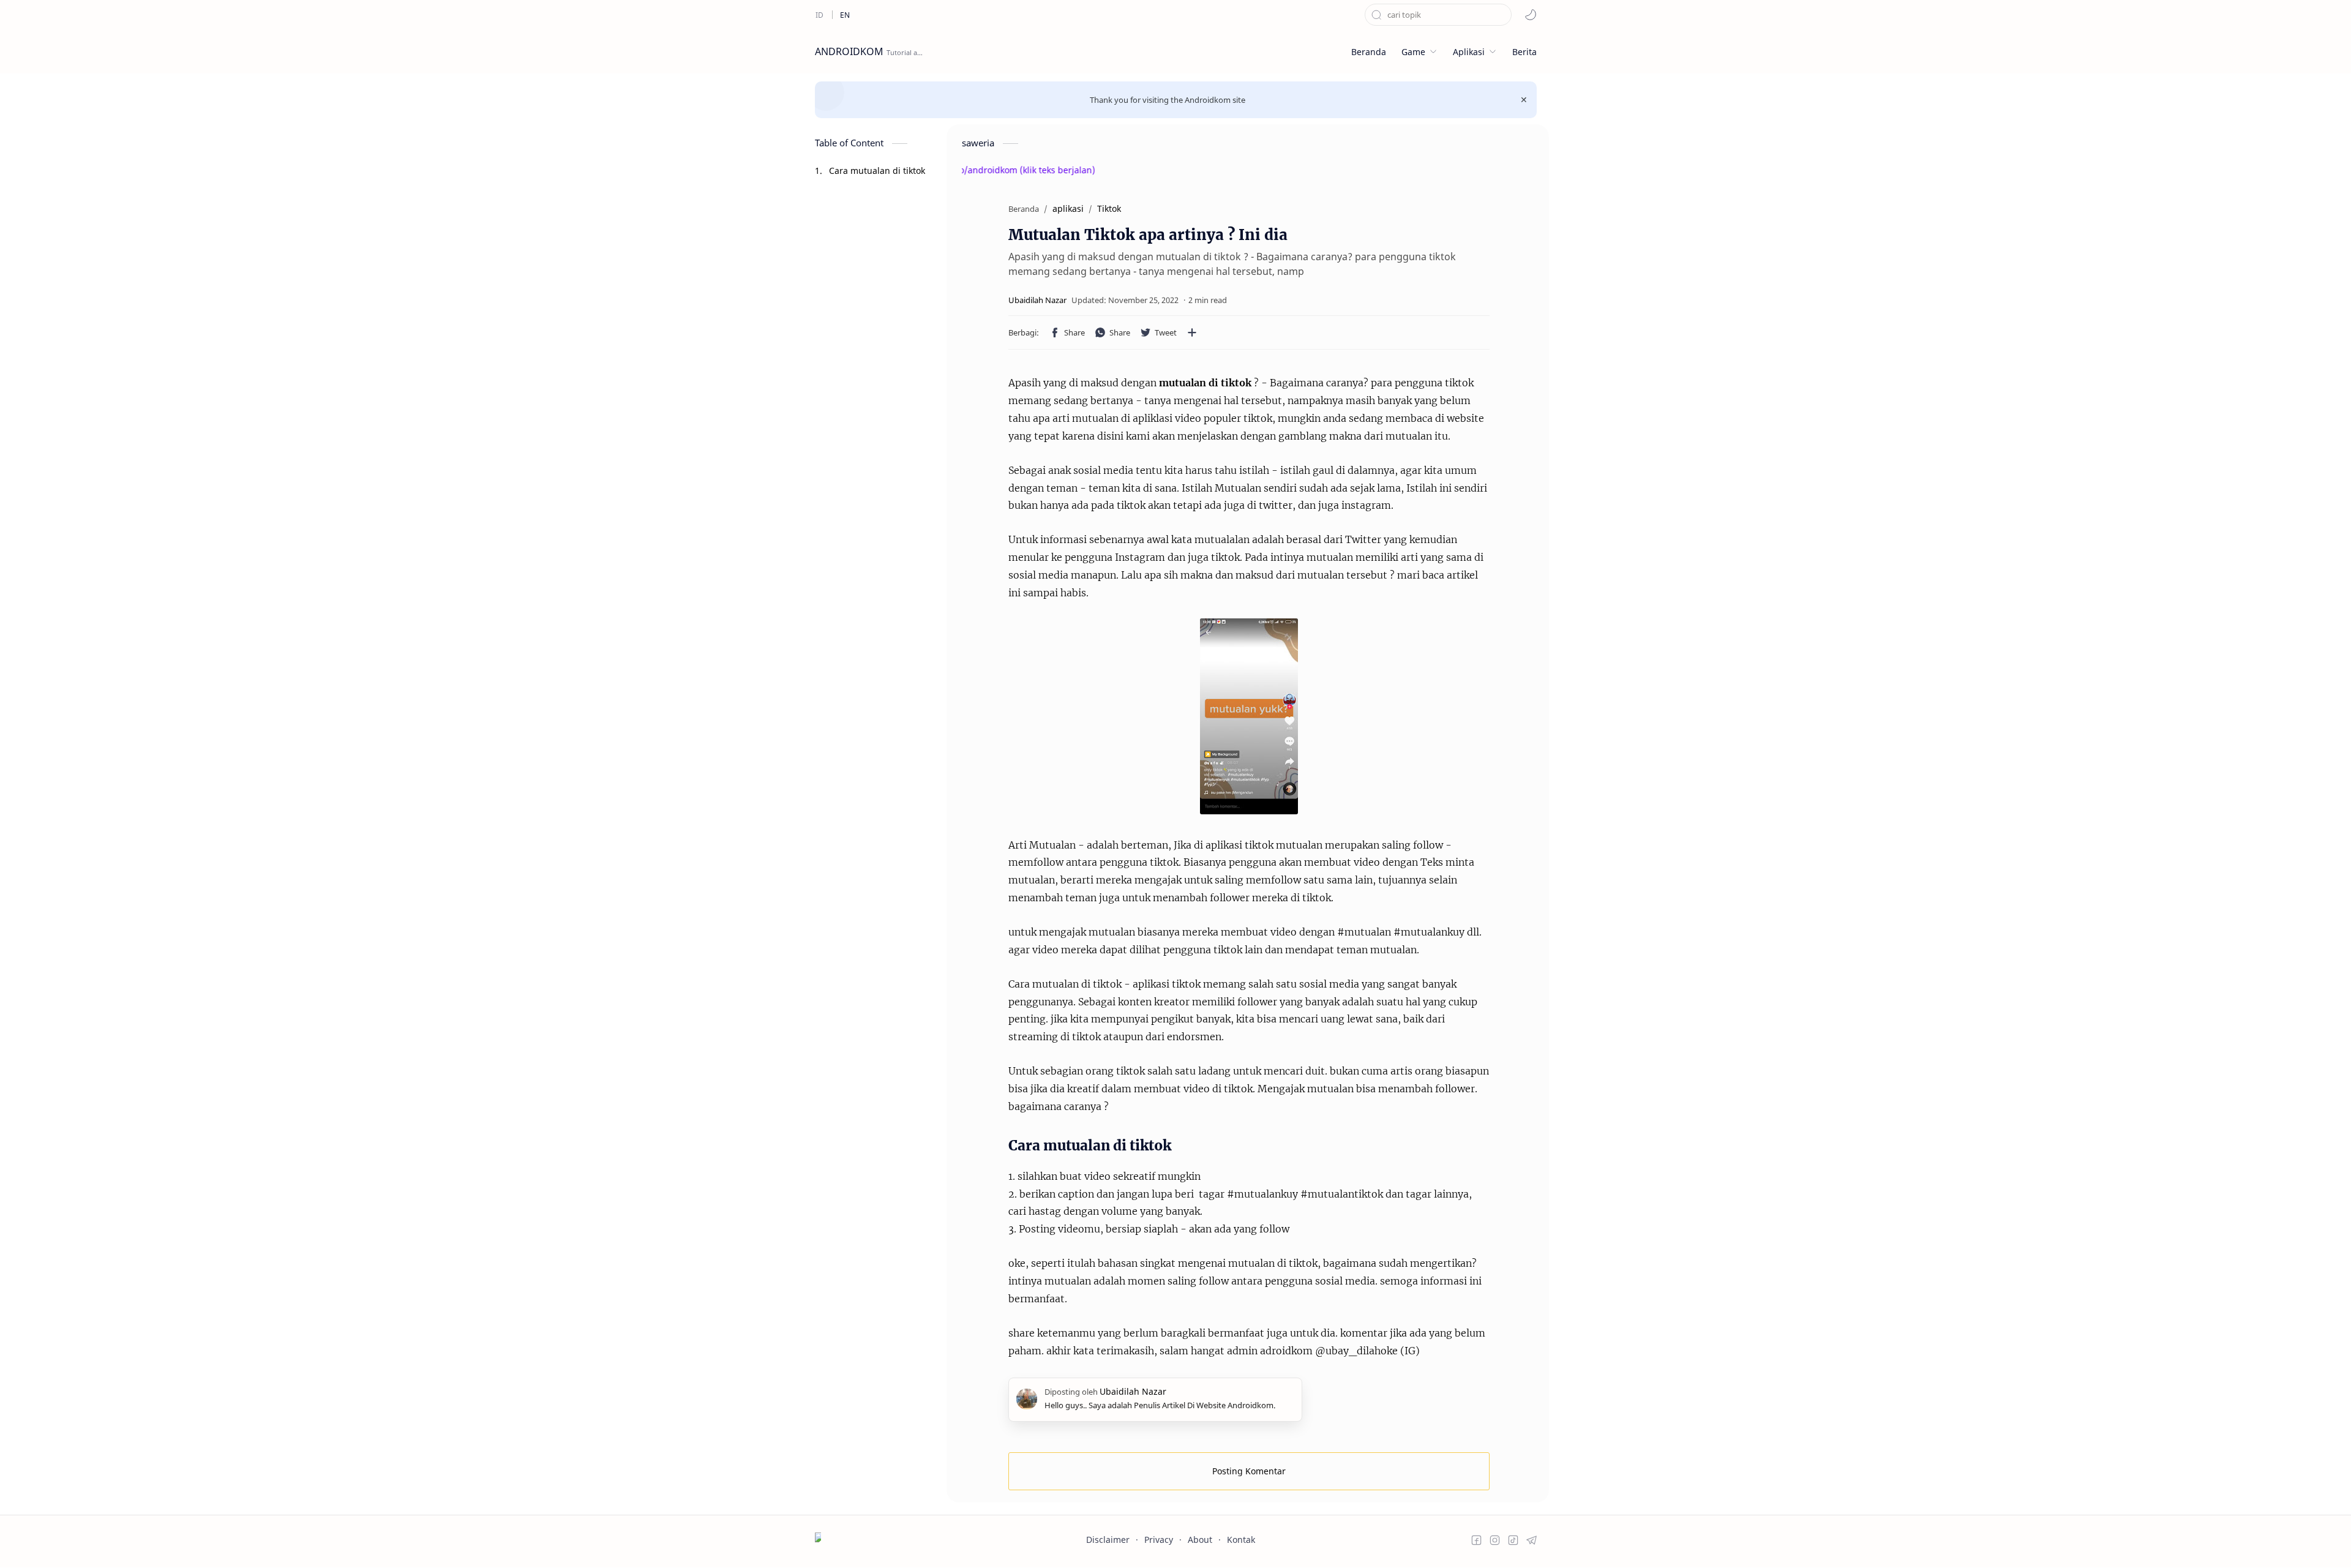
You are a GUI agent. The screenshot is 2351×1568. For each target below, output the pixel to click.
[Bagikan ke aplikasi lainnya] (1192, 332)
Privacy (1159, 1540)
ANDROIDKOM (849, 51)
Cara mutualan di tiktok (877, 171)
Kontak (1241, 1540)
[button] (1531, 15)
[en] (845, 15)
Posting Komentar (1249, 1471)
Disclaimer (1108, 1540)
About (1200, 1540)
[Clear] (1502, 15)
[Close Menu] (1524, 100)
